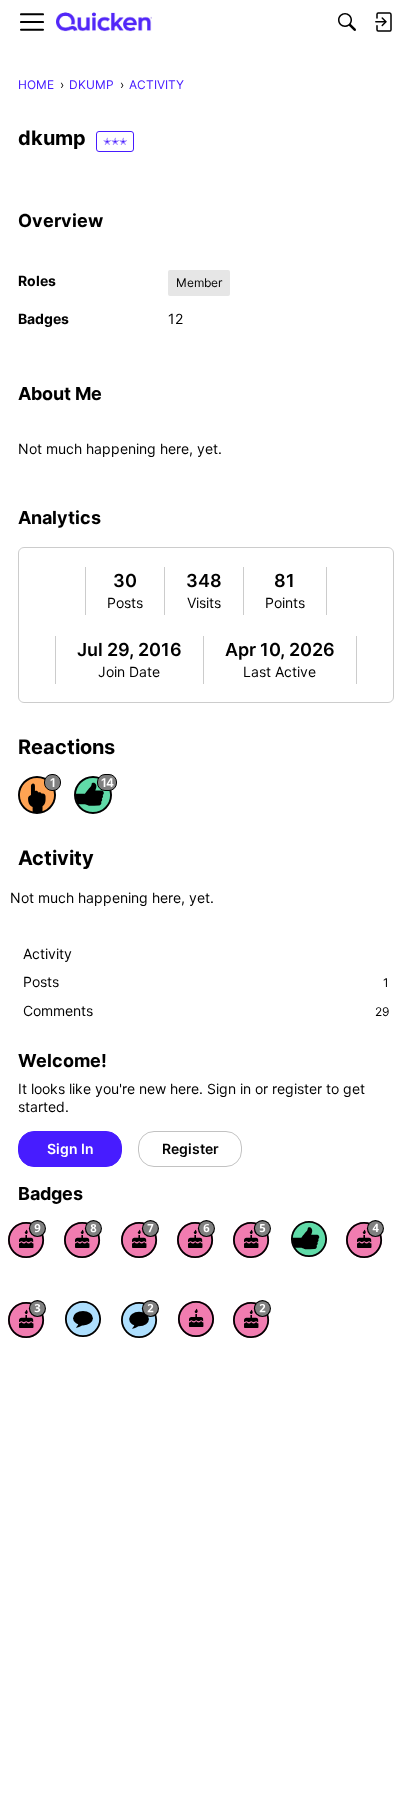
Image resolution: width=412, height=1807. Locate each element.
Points (285, 602)
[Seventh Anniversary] (140, 1239)
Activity (47, 953)
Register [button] (190, 1148)
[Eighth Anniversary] (83, 1239)
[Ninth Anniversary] (27, 1239)
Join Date (129, 671)
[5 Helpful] (309, 1239)
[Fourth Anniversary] (365, 1239)
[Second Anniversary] (252, 1319)
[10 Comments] (140, 1319)
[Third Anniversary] (27, 1319)
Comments (206, 1010)
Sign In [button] (70, 1148)
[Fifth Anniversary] (252, 1239)
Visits (204, 602)
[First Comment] (83, 1319)
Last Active (279, 671)
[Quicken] (104, 22)
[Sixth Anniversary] (196, 1239)
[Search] (347, 22)
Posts (125, 602)
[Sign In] (383, 22)
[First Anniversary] (196, 1319)
